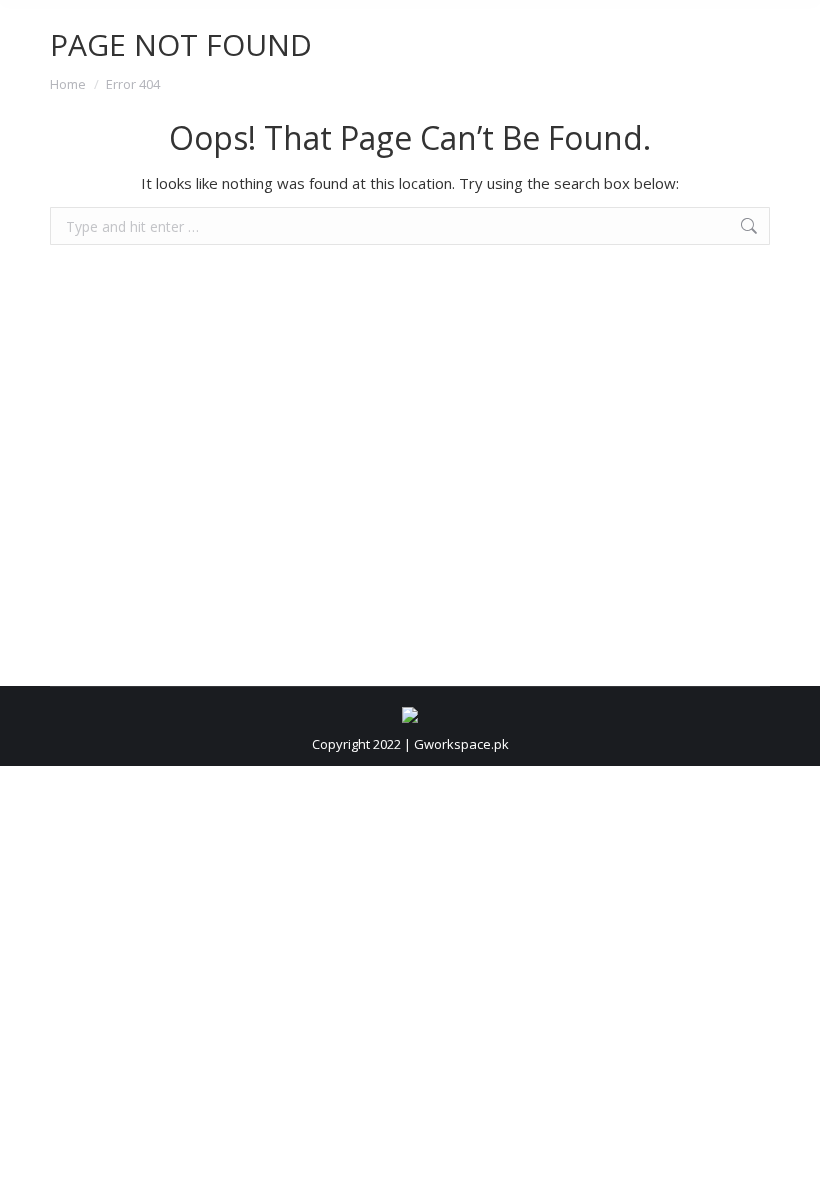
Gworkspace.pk (461, 744)
